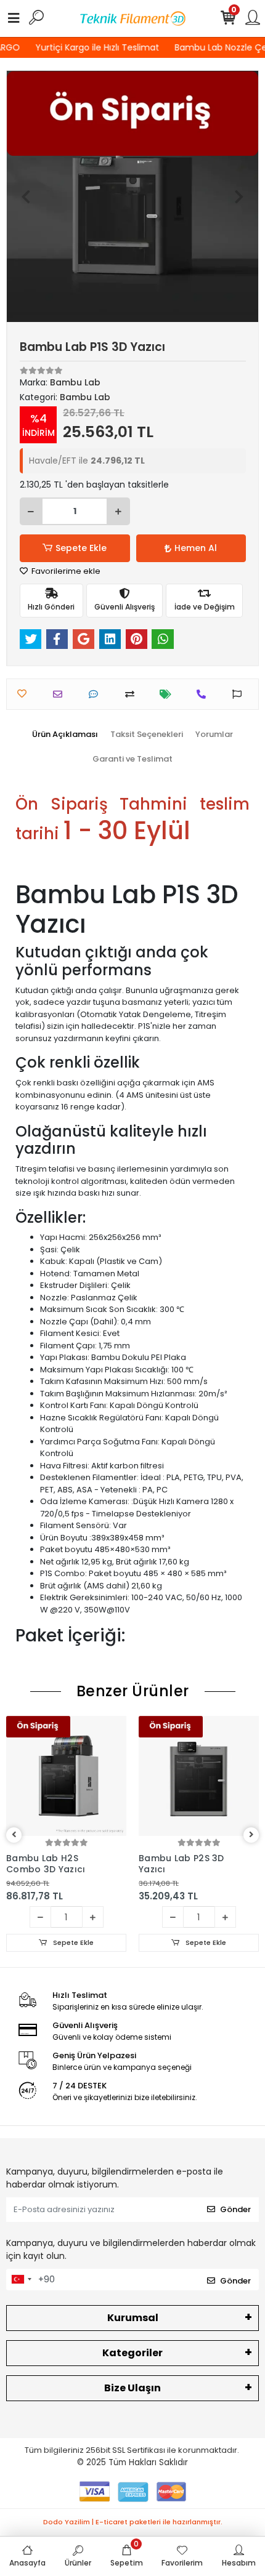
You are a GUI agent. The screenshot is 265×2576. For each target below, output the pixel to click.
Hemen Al (196, 548)
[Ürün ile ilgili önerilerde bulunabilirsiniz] (240, 694)
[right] (251, 1835)
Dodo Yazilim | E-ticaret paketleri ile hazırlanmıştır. (133, 2522)
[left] (14, 1835)
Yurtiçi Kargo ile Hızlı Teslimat (95, 47)
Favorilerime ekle (65, 571)
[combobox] (21, 2280)
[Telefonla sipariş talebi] (204, 694)
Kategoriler (132, 2353)
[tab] (65, 735)
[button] (26, 196)
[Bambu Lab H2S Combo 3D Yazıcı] (66, 1776)
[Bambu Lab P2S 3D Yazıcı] (199, 1776)
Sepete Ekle (81, 548)
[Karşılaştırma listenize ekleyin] (133, 694)
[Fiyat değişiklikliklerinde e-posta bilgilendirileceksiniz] (169, 694)
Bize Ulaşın (132, 2388)
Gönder (235, 2209)
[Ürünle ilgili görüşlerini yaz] (96, 694)
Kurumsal (133, 2318)
